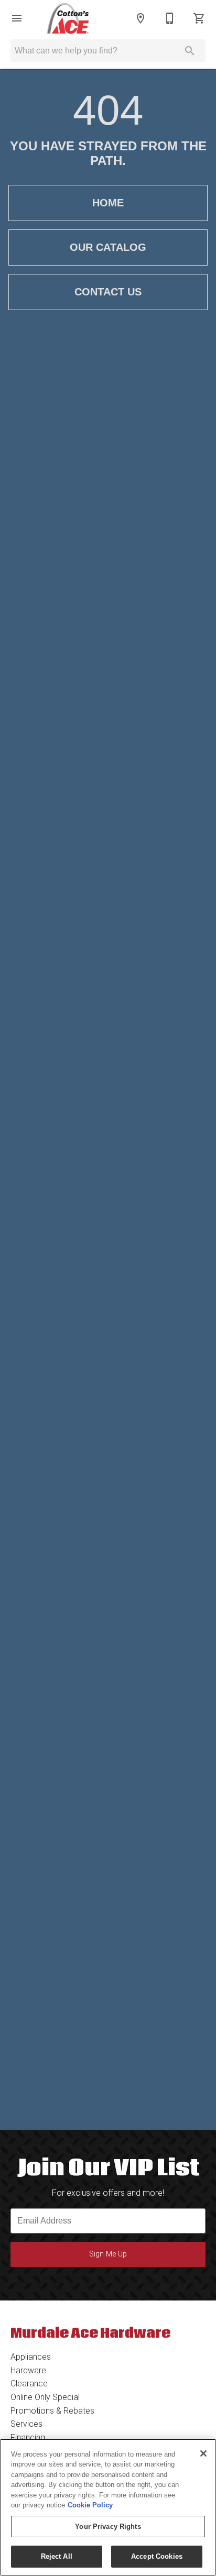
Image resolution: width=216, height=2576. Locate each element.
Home (108, 203)
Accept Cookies (157, 2556)
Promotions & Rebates (52, 2411)
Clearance (29, 2384)
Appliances (31, 2357)
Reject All (57, 2556)
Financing (28, 2437)
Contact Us (108, 292)
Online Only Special (45, 2397)
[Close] (203, 2453)
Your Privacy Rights (108, 2527)
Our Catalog (108, 247)
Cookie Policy (90, 2505)
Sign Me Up (108, 2254)
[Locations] (141, 18)
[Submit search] (190, 51)
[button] (17, 18)
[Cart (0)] (199, 18)
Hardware (28, 2370)
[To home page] (68, 18)
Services (26, 2424)
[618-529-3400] (170, 18)
